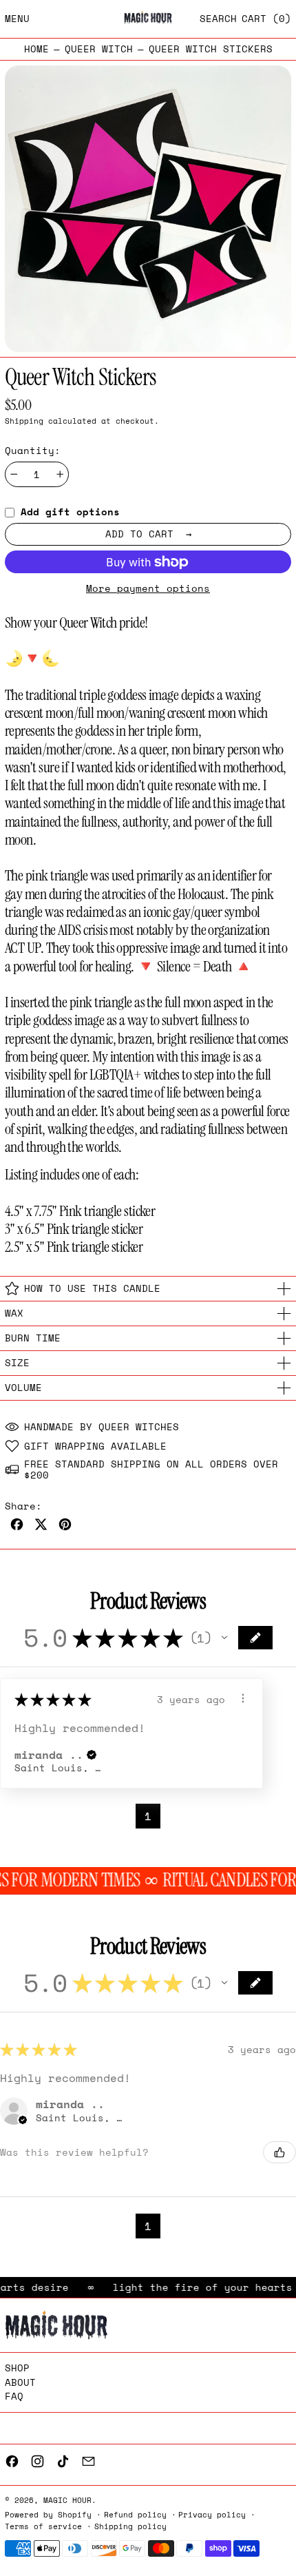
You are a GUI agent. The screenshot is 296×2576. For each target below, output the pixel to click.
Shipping (24, 421)
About (20, 2382)
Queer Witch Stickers (211, 49)
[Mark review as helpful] (279, 2152)
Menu (17, 18)
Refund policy (135, 2514)
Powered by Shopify (48, 2514)
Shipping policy (130, 2526)
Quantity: (33, 451)
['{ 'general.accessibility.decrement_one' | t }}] (14, 474)
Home (36, 49)
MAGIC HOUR (67, 2500)
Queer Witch (99, 49)
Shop (17, 2368)
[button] (218, 19)
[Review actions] (243, 1698)
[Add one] (60, 474)
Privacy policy (212, 2514)
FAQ (14, 2396)
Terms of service (43, 2526)
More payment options (148, 589)
